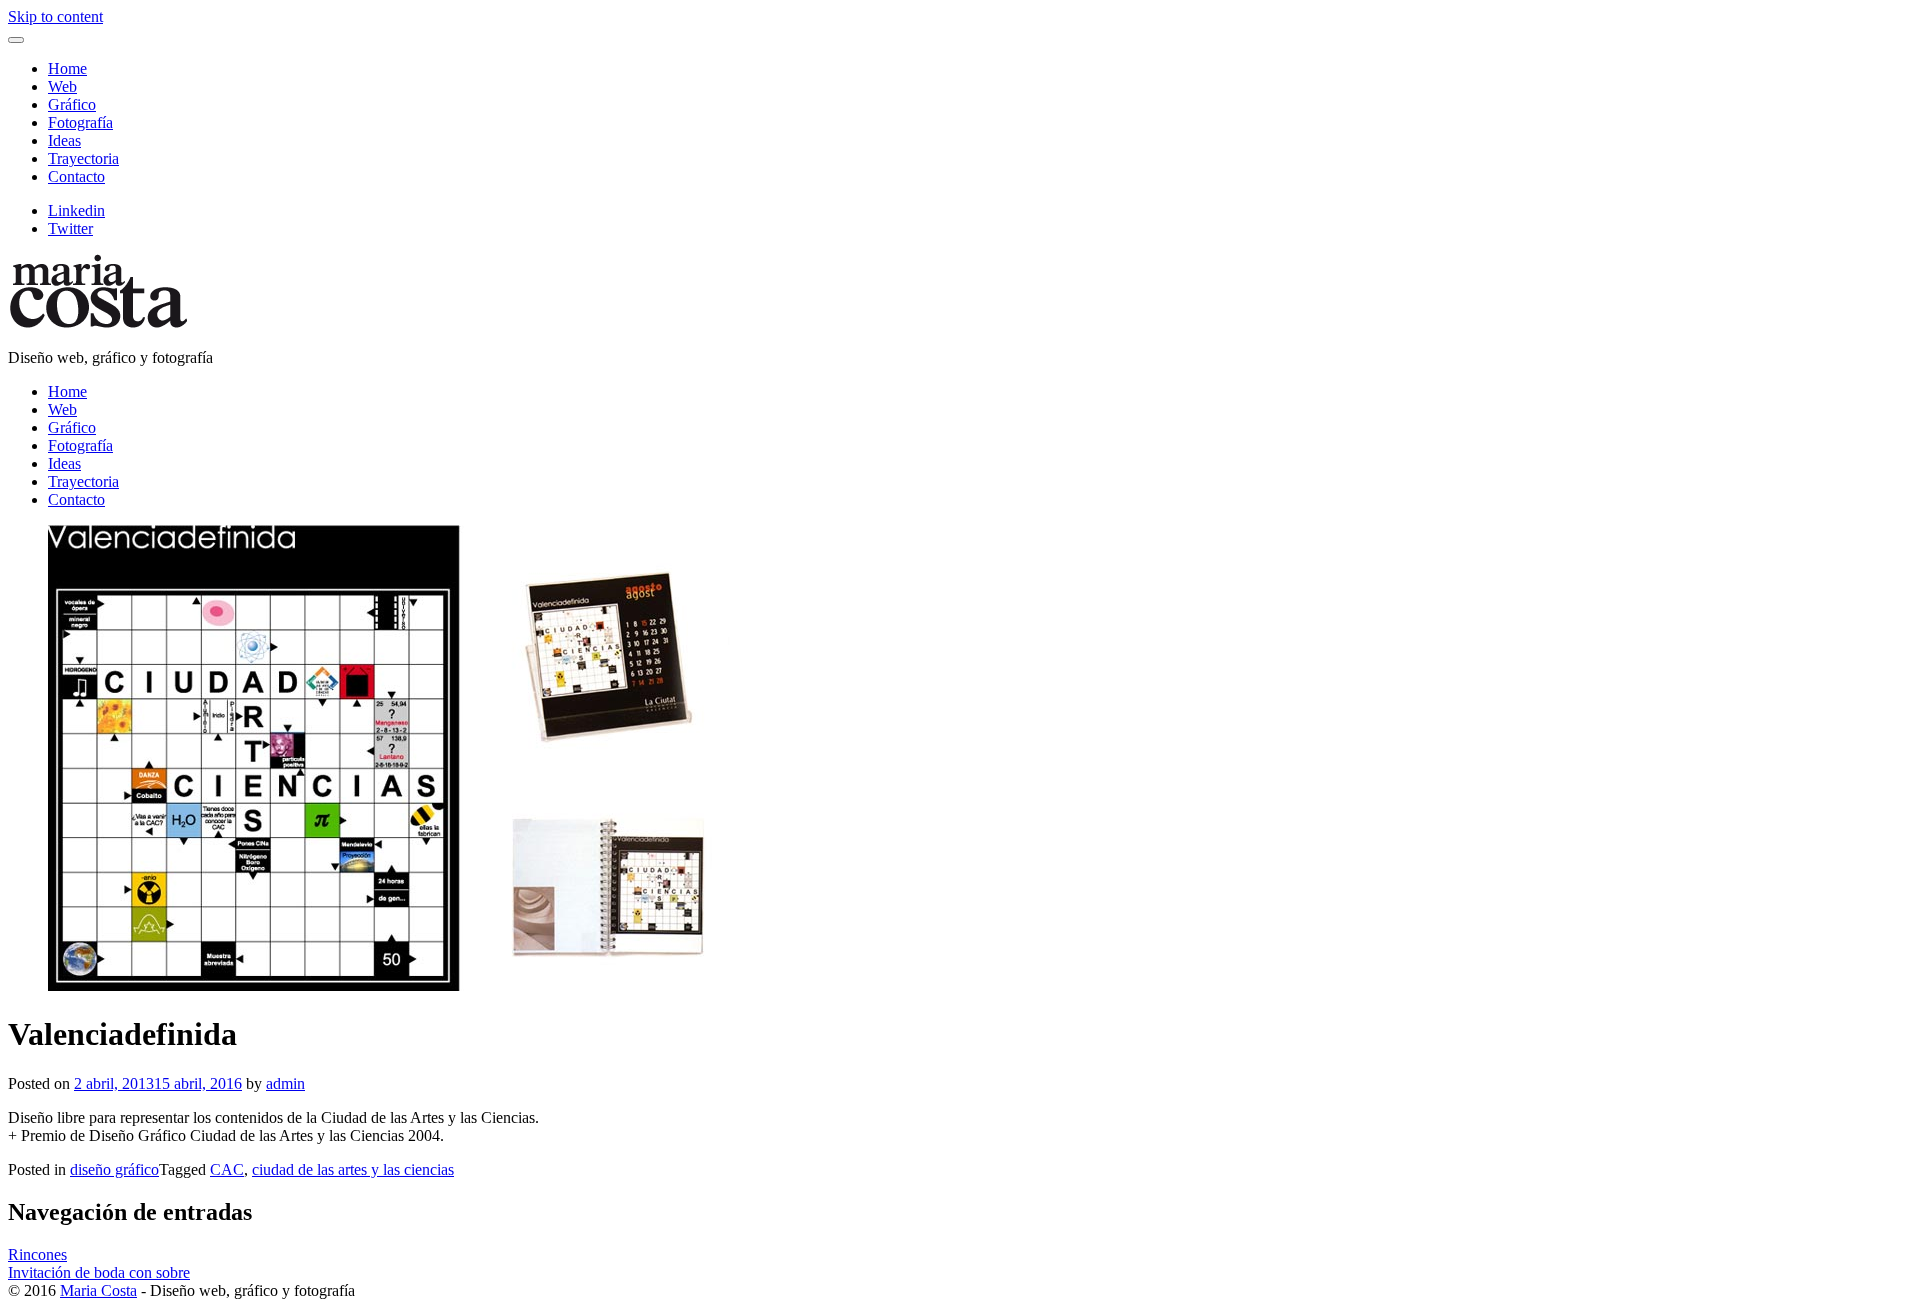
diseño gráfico (114, 1169)
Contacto (76, 176)
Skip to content (55, 16)
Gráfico (72, 104)
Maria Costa (98, 1290)
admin (285, 1083)
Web (62, 86)
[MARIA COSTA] (98, 323)
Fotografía (80, 122)
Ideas (64, 140)
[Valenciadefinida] (960, 760)
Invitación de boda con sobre (99, 1272)
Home (67, 68)
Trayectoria (83, 158)
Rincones (37, 1254)
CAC (227, 1169)
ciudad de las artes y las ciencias (353, 1169)
